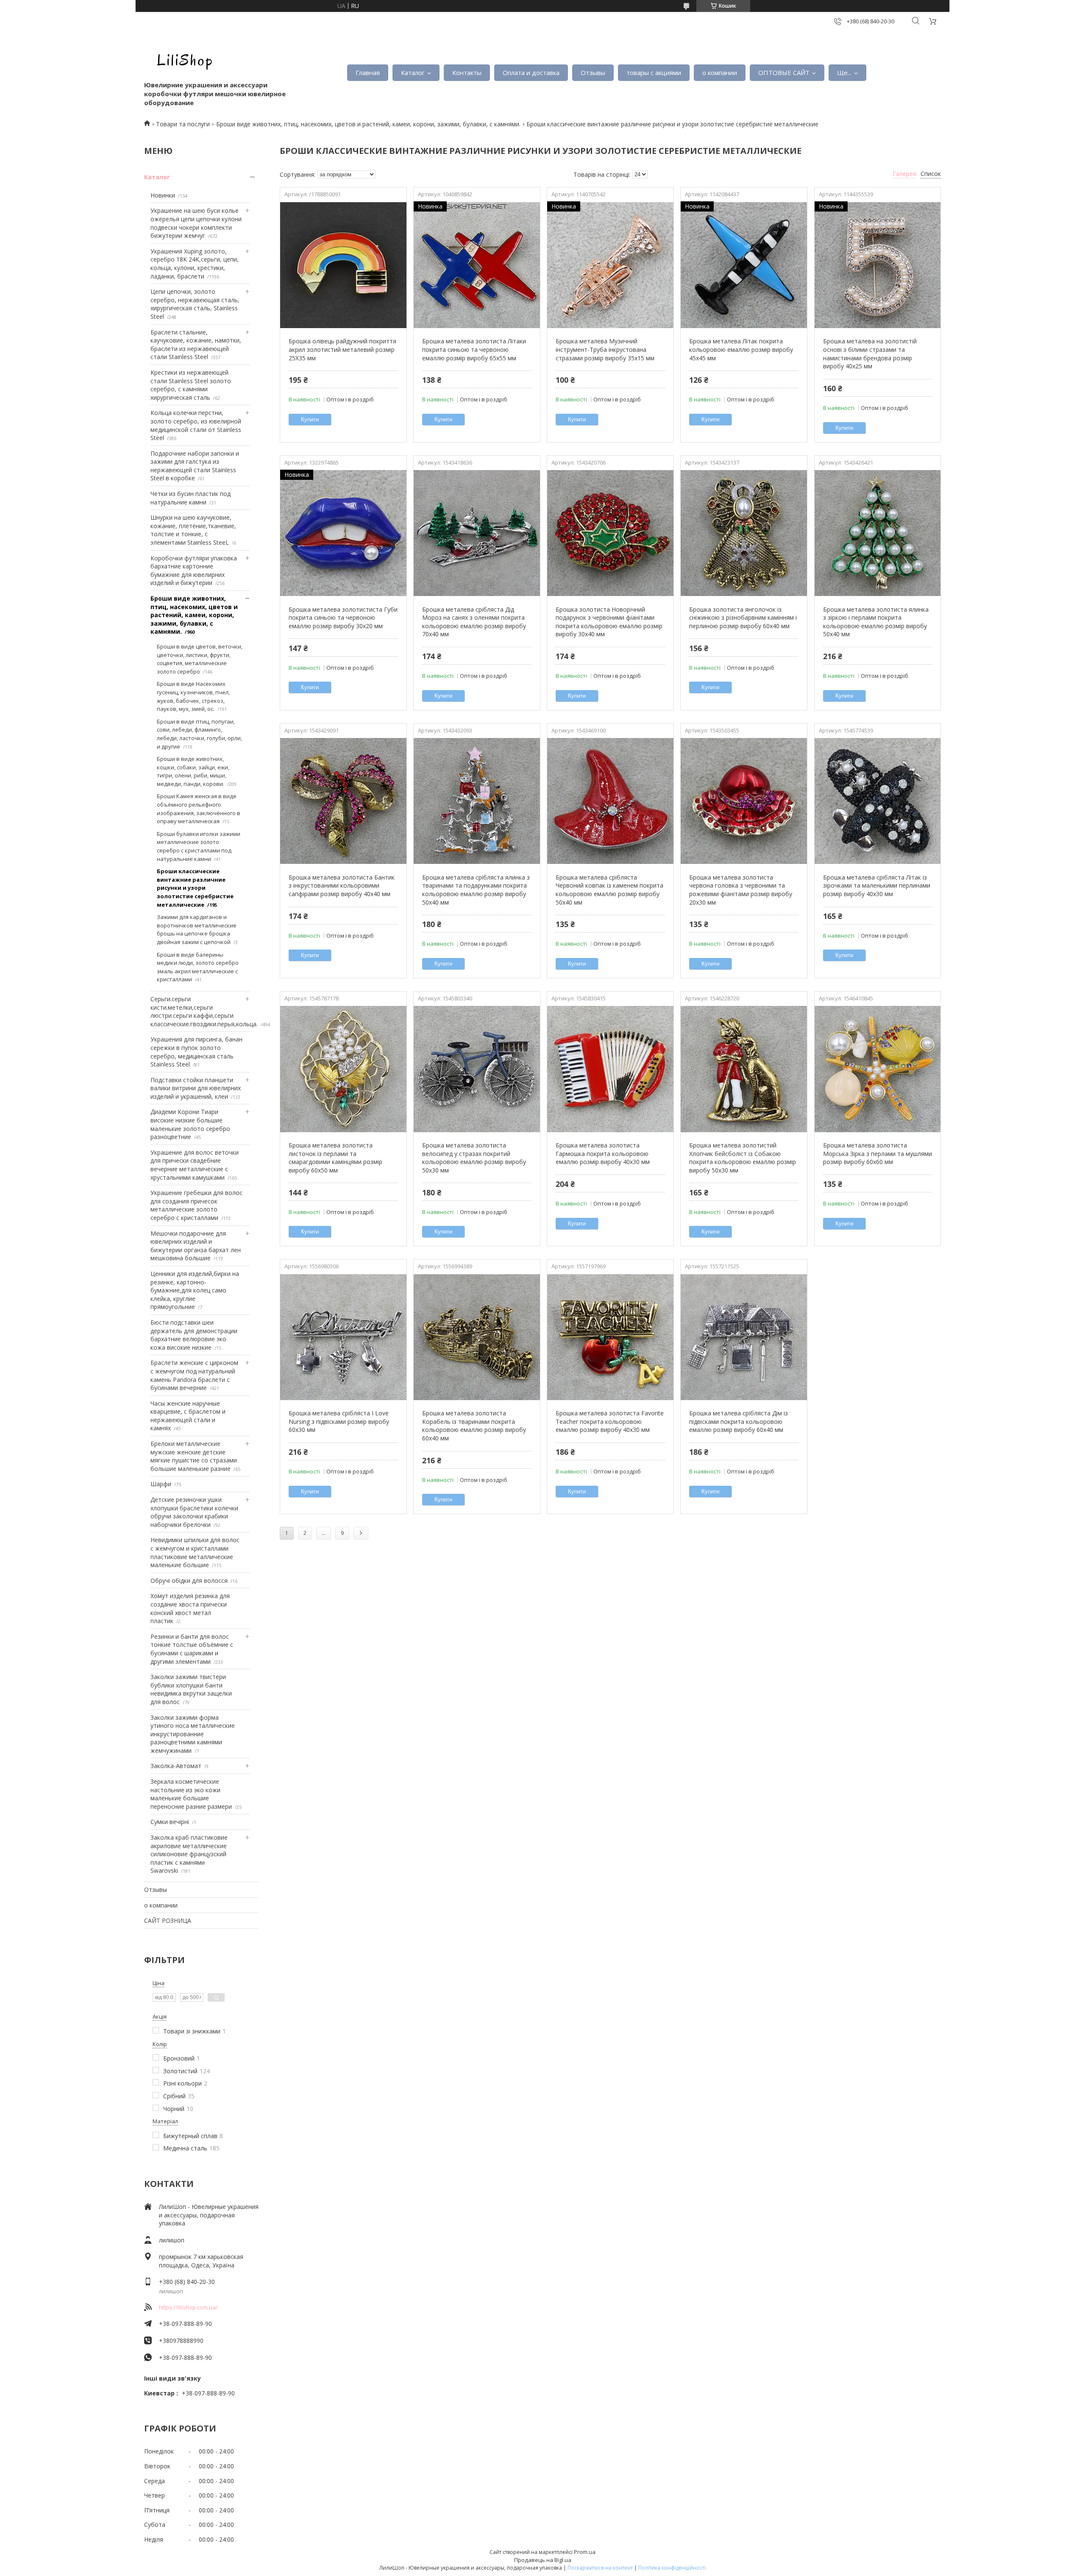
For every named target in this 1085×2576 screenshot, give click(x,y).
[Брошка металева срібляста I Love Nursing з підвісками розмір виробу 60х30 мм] (343, 1337)
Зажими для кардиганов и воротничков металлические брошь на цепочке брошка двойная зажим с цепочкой (197, 929)
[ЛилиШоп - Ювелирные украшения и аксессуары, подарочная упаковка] (182, 59)
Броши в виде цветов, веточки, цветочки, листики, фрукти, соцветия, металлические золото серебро (200, 659)
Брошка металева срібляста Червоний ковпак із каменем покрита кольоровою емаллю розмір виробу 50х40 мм (609, 890)
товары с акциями (654, 72)
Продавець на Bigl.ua (543, 2560)
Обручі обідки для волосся (189, 1580)
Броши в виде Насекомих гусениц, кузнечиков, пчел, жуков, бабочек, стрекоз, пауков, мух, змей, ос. (193, 696)
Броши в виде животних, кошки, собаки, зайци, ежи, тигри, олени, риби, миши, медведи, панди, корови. (193, 771)
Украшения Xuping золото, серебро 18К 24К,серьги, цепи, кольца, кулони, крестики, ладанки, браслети (195, 264)
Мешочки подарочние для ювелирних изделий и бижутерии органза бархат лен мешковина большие (196, 1246)
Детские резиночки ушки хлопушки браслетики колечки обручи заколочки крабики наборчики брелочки (194, 1512)
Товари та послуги (183, 124)
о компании (720, 72)
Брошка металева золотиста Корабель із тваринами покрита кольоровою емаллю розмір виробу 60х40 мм (474, 1426)
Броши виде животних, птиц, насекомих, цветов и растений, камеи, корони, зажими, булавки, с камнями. (368, 124)
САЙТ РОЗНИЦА (168, 1920)
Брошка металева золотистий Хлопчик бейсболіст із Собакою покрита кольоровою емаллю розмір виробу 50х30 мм (743, 1158)
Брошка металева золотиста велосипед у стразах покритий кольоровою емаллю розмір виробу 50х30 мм (474, 1158)
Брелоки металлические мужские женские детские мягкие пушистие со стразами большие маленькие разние (194, 1456)
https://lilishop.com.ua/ (188, 2307)
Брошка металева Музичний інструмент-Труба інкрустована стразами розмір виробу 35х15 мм (605, 349)
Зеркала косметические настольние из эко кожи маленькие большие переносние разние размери (191, 1794)
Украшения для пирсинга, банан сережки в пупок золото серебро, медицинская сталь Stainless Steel (196, 1052)
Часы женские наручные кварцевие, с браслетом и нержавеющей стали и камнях (188, 1416)
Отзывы (593, 72)
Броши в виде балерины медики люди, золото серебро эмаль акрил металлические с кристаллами (198, 967)
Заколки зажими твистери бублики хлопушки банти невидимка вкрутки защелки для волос (191, 1689)
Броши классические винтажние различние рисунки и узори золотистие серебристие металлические (195, 888)
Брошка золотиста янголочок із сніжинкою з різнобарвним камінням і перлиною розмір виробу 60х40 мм (743, 618)
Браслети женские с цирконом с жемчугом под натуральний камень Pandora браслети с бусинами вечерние (194, 1375)
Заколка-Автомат (176, 1766)
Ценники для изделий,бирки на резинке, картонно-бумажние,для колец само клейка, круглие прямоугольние (195, 1290)
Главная (368, 72)
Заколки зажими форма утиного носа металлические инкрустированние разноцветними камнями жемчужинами (193, 1734)
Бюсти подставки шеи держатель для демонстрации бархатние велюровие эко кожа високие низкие (194, 1335)
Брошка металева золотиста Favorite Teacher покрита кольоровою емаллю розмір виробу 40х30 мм (610, 1421)
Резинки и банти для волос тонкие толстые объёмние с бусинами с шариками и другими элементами (192, 1649)
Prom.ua (585, 2552)
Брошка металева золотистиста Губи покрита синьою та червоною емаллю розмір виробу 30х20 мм (343, 618)
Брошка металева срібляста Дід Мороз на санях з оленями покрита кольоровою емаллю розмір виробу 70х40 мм (474, 622)
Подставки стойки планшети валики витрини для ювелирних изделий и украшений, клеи (196, 1088)
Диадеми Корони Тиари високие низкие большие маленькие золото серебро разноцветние (190, 1124)
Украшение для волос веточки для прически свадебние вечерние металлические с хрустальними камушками (195, 1165)
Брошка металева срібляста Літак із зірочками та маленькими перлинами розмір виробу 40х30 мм (877, 886)
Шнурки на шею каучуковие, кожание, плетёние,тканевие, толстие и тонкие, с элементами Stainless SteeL (193, 530)
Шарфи (161, 1484)
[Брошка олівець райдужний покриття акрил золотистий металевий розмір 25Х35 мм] (343, 265)
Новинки (163, 195)
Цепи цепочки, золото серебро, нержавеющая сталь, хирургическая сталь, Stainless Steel (195, 304)
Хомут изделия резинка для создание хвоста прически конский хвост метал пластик (190, 1608)
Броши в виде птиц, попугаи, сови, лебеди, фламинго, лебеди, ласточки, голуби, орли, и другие (199, 734)
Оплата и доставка (531, 72)
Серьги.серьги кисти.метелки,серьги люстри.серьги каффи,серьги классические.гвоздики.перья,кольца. (204, 1011)
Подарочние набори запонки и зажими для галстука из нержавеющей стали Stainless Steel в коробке (195, 466)
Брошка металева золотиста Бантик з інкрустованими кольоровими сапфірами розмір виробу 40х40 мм (342, 886)
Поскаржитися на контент (600, 2568)
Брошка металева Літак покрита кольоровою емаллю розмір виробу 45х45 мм (741, 349)
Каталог (413, 72)
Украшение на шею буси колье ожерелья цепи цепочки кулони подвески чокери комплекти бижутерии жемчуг (196, 223)
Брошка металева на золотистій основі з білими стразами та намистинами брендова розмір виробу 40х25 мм (870, 354)
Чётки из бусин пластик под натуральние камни (191, 498)
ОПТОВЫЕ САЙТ (784, 72)
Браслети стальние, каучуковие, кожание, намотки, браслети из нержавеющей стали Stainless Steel (196, 345)
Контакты (467, 72)
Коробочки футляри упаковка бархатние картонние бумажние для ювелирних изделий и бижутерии (194, 571)
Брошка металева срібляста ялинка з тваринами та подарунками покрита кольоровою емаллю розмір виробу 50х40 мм (476, 890)
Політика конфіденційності (672, 2568)
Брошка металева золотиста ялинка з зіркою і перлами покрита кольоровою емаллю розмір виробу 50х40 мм (876, 622)
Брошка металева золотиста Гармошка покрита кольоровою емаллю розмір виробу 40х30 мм (603, 1153)
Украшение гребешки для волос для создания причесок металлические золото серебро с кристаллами (196, 1205)
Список (931, 174)
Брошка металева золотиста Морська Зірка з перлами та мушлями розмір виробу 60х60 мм (878, 1153)
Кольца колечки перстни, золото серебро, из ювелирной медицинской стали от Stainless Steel (196, 425)
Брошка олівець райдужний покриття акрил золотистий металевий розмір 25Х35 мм (342, 349)
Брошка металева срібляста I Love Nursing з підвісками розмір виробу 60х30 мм (339, 1421)
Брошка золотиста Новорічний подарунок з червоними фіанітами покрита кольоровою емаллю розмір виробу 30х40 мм (609, 622)
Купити (310, 419)
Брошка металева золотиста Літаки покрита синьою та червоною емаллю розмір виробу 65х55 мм (474, 349)
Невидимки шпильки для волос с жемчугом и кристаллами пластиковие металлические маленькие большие (195, 1552)
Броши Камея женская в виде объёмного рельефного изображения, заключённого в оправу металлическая (199, 809)
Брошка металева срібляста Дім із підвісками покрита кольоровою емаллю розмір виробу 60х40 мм (739, 1421)
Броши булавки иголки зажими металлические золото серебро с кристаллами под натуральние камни (199, 846)
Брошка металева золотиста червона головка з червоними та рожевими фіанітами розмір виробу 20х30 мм (741, 890)
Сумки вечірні (170, 1822)
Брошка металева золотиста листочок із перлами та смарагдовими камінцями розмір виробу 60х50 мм (335, 1158)
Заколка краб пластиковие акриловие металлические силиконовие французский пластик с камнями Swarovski (189, 1854)
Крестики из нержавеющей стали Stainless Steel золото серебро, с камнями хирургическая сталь (191, 385)
